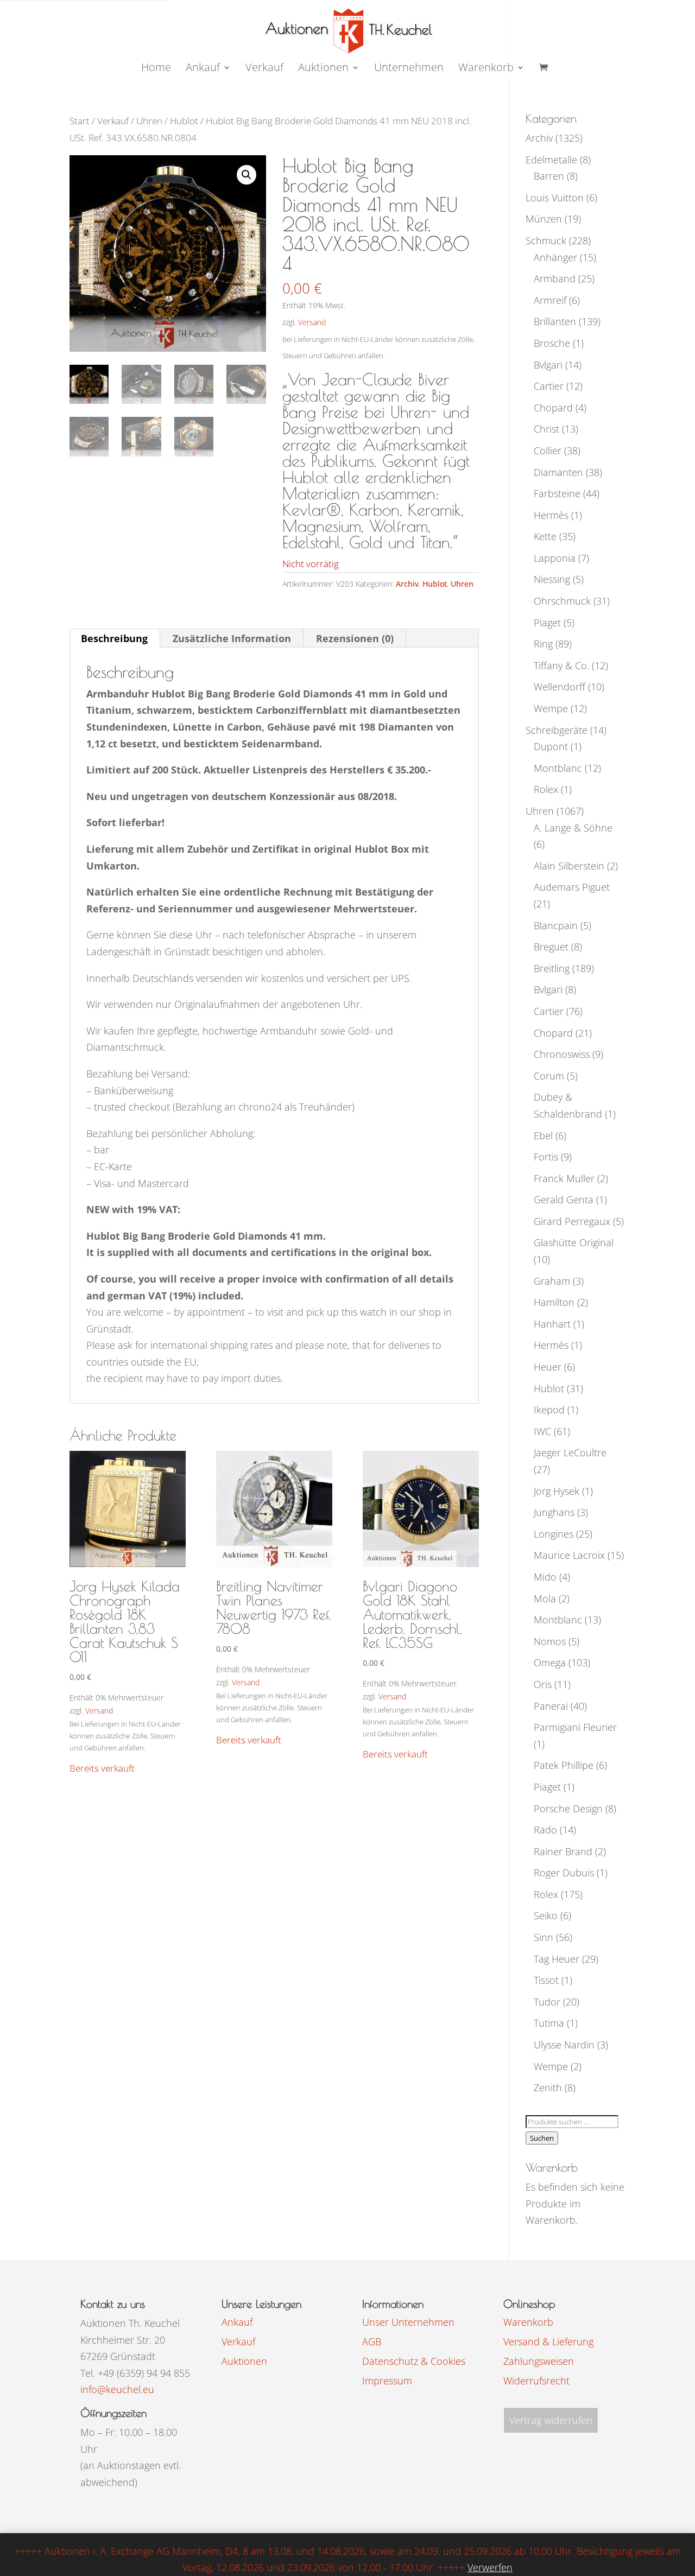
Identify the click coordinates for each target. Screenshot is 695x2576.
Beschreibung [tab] (114, 638)
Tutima (549, 2023)
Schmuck (546, 240)
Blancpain (556, 925)
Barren (549, 176)
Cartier (549, 386)
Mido (545, 1577)
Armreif (550, 300)
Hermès (551, 515)
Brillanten (555, 321)
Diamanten (558, 472)
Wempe (551, 708)
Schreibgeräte (557, 730)
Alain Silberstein (569, 866)
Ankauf (203, 69)
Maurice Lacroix (569, 1555)
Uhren (149, 121)
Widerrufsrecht (536, 2381)
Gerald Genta (564, 1200)
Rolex (546, 789)
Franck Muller (564, 1178)
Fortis (546, 1157)
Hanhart (552, 1324)
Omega (550, 1663)
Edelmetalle (551, 160)
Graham (552, 1281)
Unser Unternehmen (408, 2322)
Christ (546, 429)
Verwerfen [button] (490, 2567)
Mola (545, 1598)
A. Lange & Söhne (573, 828)
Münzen (544, 219)
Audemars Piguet (572, 887)
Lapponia (555, 558)
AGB (372, 2342)
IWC (542, 1431)
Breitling (552, 968)
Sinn (544, 1937)
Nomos (550, 1641)
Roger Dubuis (564, 1873)
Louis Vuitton (555, 198)
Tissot (546, 1980)
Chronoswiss (562, 1054)
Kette (545, 536)
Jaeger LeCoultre (570, 1452)
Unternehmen (409, 69)
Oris (543, 1684)
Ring (543, 644)
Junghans (554, 1512)
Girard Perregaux (572, 1221)
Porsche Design (568, 1809)
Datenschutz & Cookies (414, 2361)
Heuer (548, 1367)
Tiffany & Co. (561, 665)
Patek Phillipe (564, 1765)
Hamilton (554, 1302)
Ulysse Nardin (564, 2045)
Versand (312, 322)
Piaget (547, 623)
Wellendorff (560, 687)
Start (80, 121)
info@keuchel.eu (117, 2389)
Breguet (551, 947)
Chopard (553, 408)
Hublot (184, 121)
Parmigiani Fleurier (575, 1727)
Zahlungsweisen (539, 2361)
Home (156, 69)
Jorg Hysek (557, 1491)
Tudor (547, 2002)
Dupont (551, 746)
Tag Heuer (557, 1959)
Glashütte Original (574, 1242)
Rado (545, 1830)
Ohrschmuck (562, 601)
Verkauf (264, 69)
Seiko (546, 1915)
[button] (247, 175)
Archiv (407, 584)
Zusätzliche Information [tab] (232, 638)
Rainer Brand (563, 1851)
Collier (548, 451)
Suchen (542, 2138)
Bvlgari (548, 365)
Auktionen (244, 2361)
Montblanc (558, 768)
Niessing (552, 579)
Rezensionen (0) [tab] (355, 638)
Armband (555, 278)
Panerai (551, 1706)
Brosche (552, 343)
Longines (554, 1534)
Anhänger (555, 257)
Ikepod (549, 1410)
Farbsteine (557, 493)
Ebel (543, 1135)
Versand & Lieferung (548, 2342)
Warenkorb (486, 69)
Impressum (387, 2381)
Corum (549, 1076)
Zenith (548, 2088)
